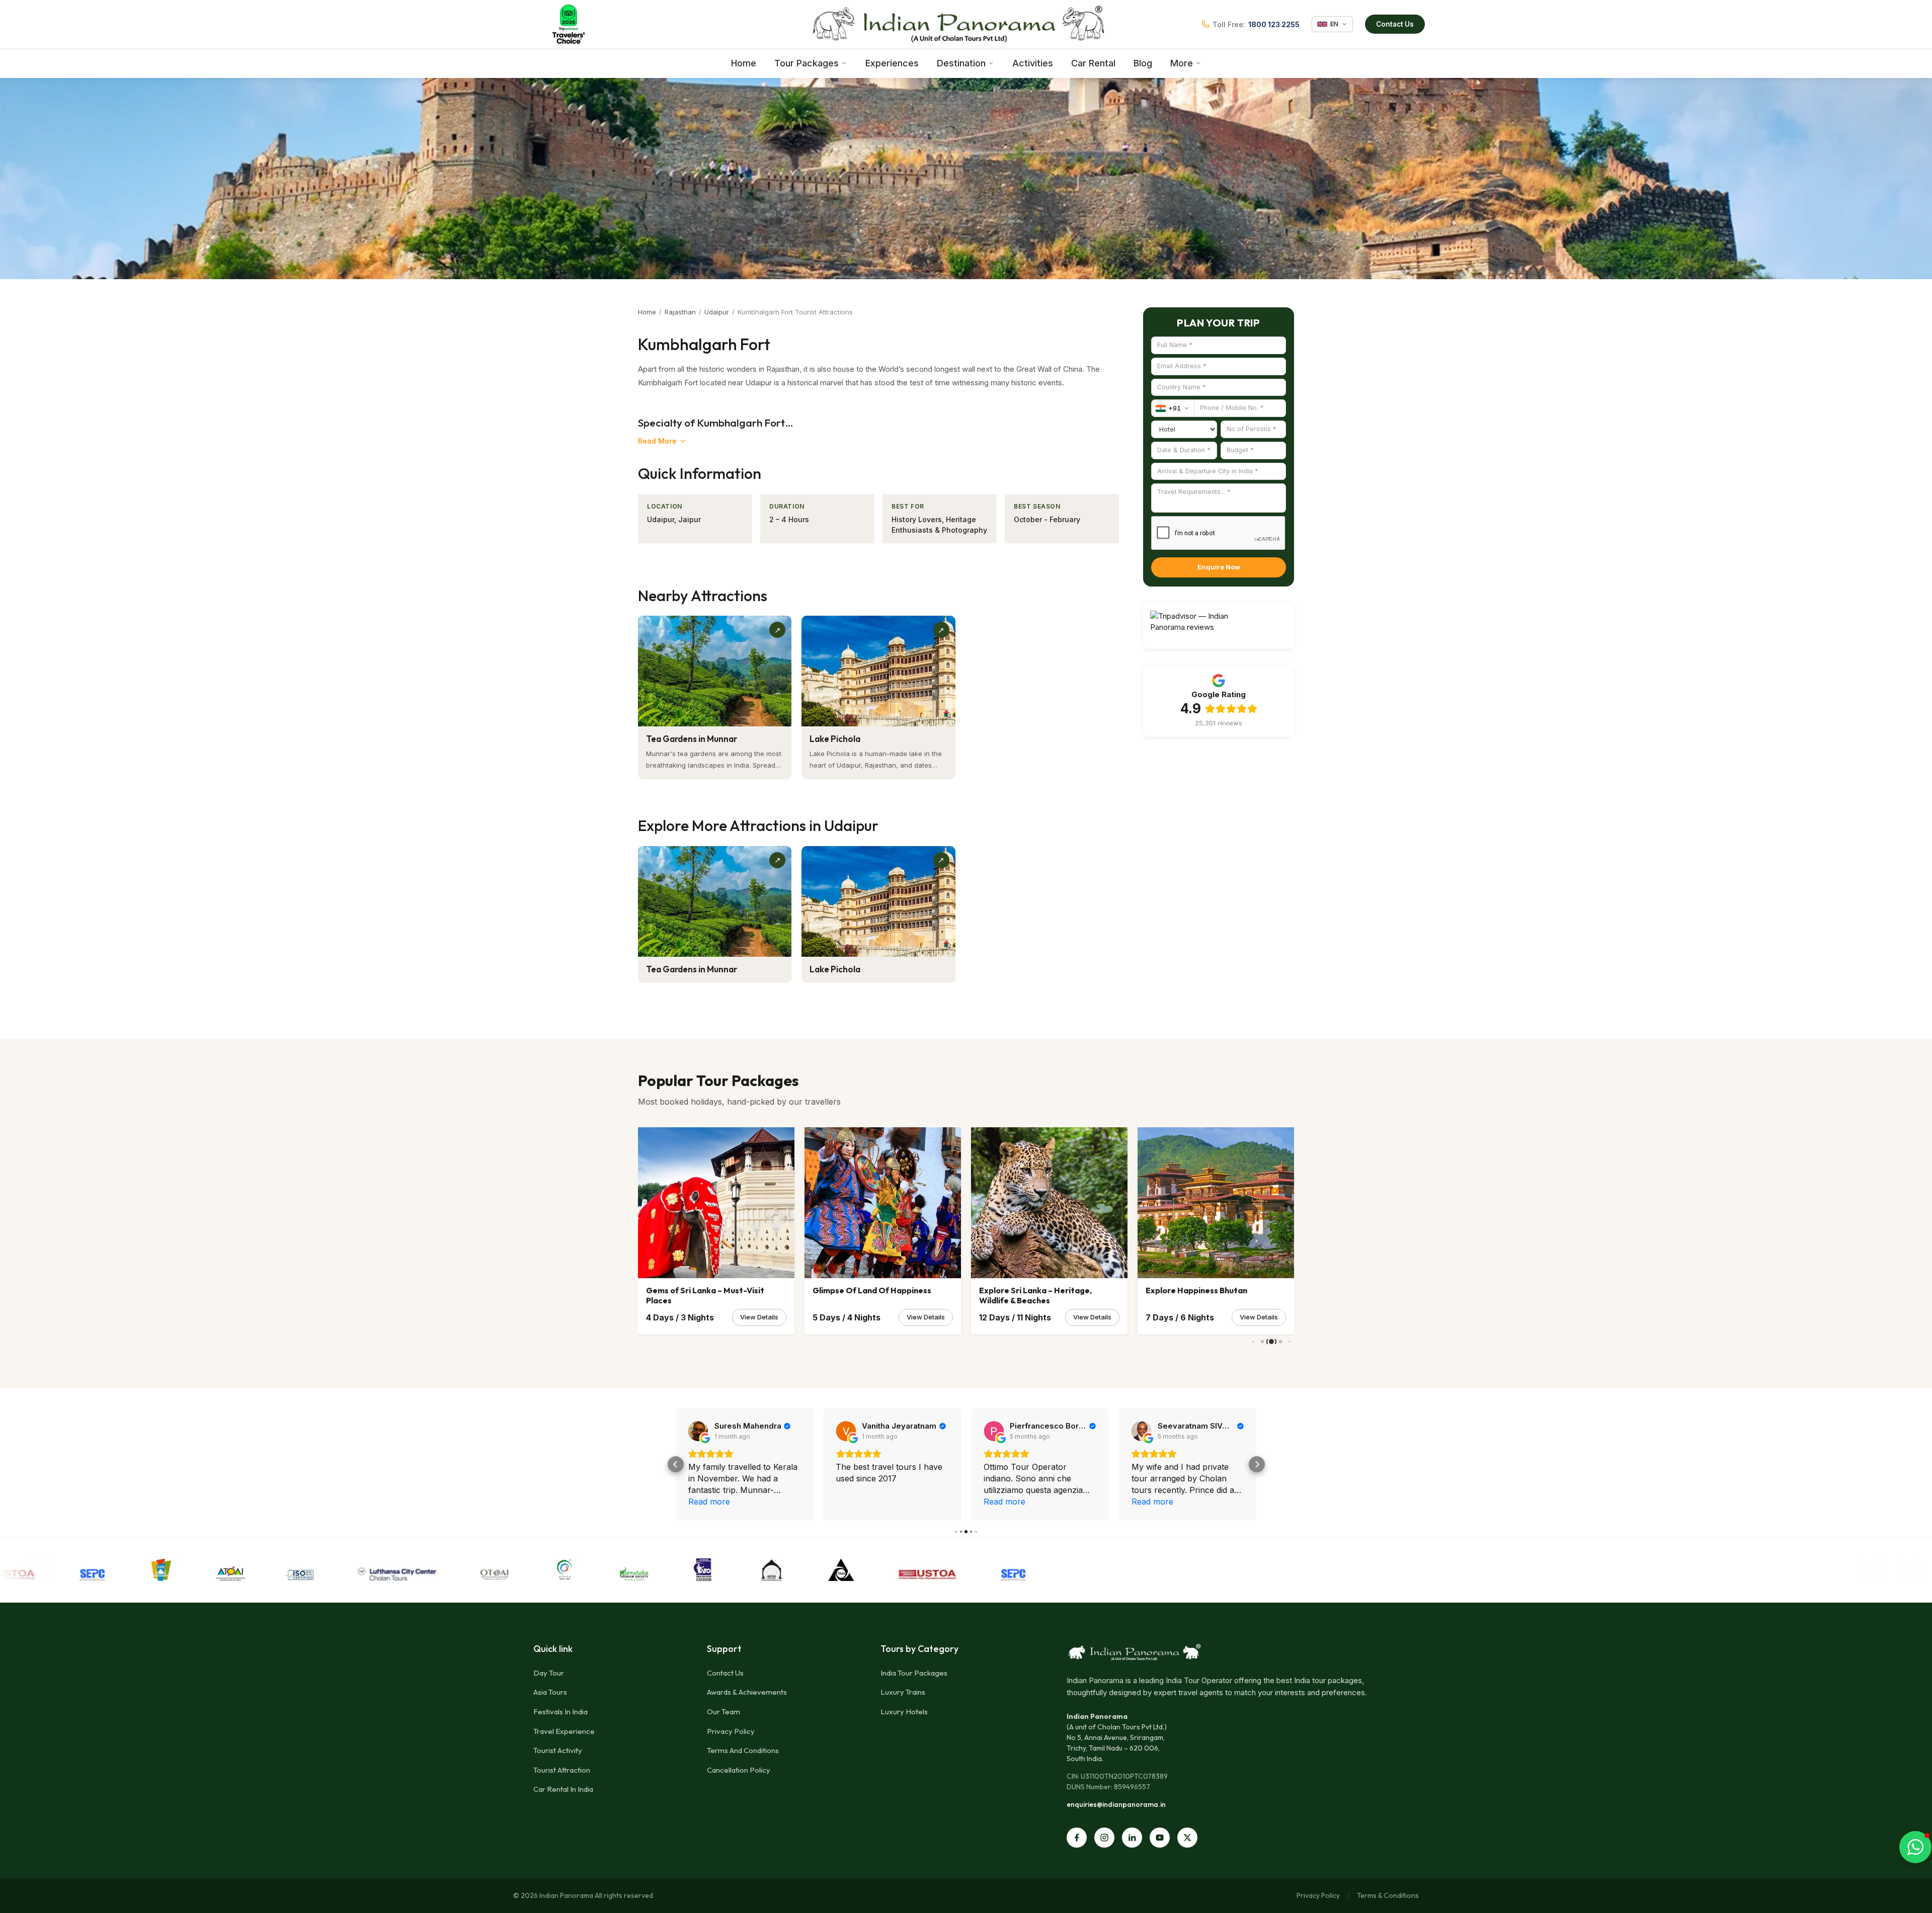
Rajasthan (680, 312)
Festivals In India (560, 1712)
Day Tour (549, 1673)
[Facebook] (1077, 1838)
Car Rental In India (563, 1789)
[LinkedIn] (1132, 1838)
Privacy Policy (731, 1731)
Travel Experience (564, 1731)
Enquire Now (1219, 567)
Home (744, 63)
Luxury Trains (903, 1692)
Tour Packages (807, 63)
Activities (1033, 63)
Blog (1143, 63)
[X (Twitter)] (1187, 1838)
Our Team (723, 1712)
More (1182, 63)
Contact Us (1395, 24)
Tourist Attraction (562, 1770)
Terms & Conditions (1388, 1895)
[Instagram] (1104, 1838)
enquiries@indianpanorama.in (1116, 1804)
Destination (961, 63)
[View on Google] (698, 1431)
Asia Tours (550, 1692)
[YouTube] (1160, 1838)
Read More (657, 441)
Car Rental (1093, 63)
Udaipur (717, 312)
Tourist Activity (558, 1750)
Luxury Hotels (904, 1712)
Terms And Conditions (743, 1750)
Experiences (892, 63)
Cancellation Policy (739, 1770)
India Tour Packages (914, 1673)
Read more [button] (857, 1502)
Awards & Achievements (747, 1692)
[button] (676, 1464)
